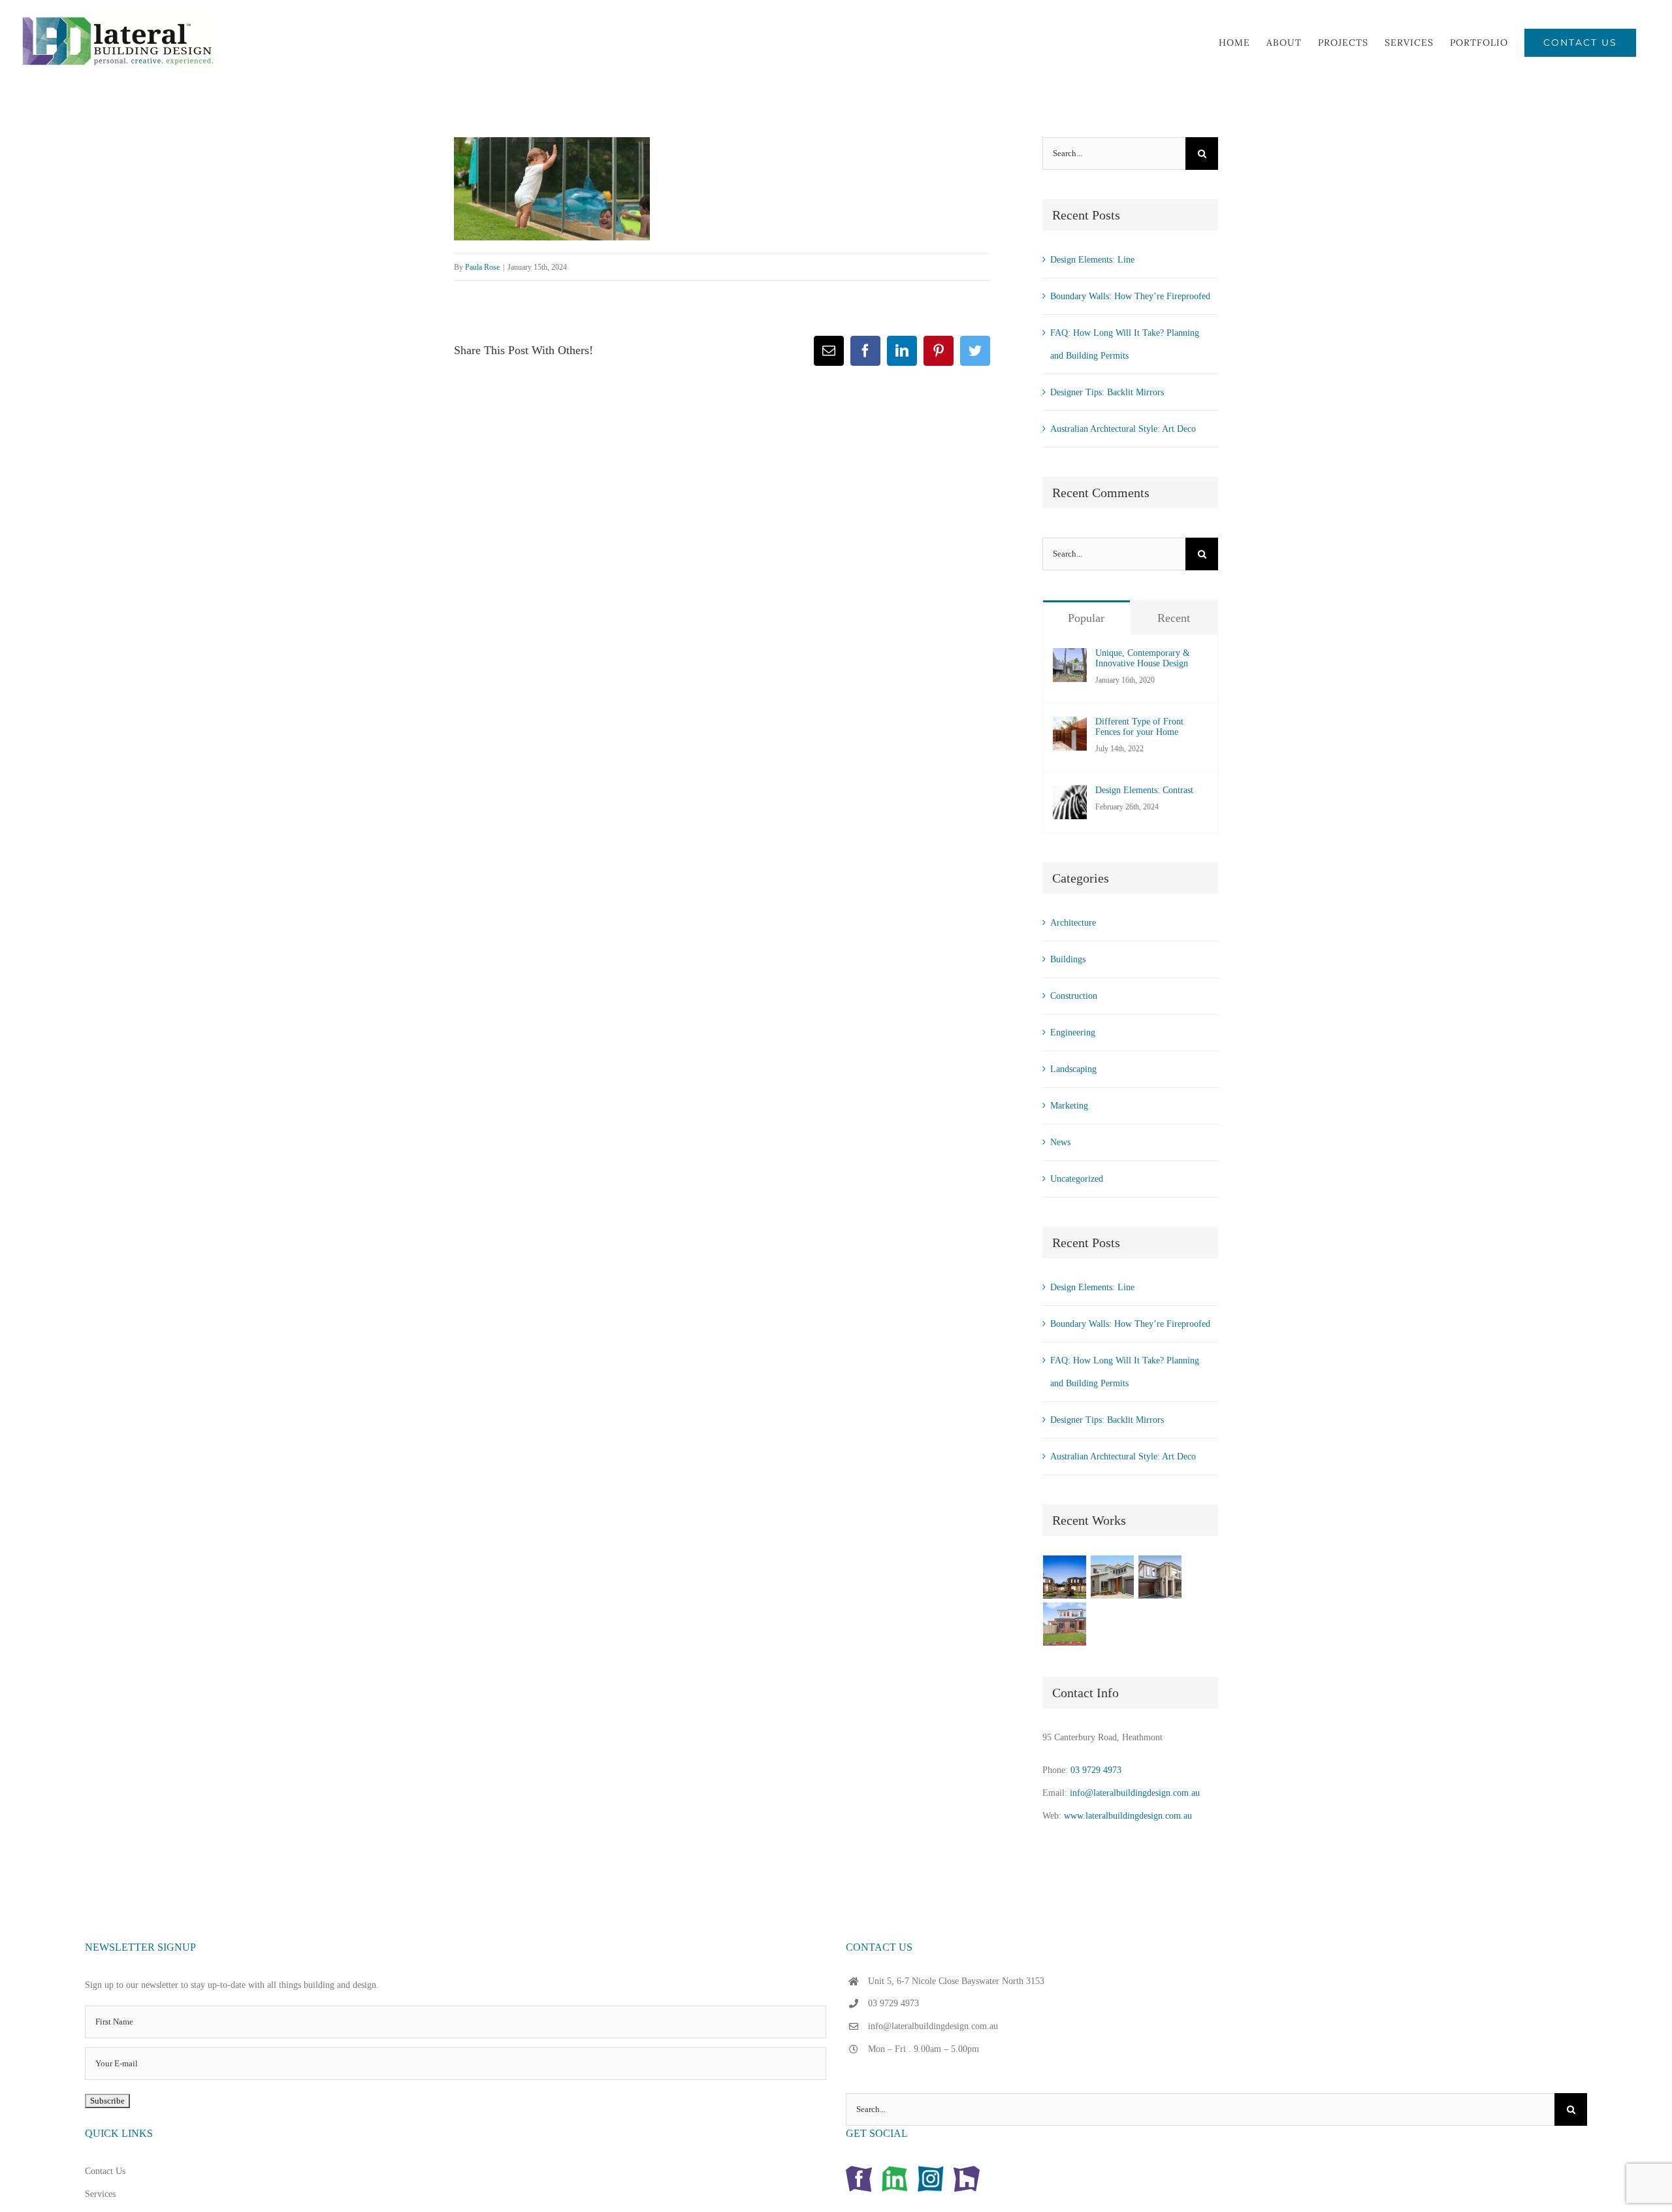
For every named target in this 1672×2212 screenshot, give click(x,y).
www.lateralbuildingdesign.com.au (1128, 1816)
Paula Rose (482, 267)
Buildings (1068, 959)
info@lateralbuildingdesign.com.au (1135, 1793)
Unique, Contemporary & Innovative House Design (1143, 658)
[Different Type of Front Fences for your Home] (1070, 728)
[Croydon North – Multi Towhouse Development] (1160, 1577)
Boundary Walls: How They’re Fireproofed (1130, 296)
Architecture (1073, 923)
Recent (1174, 618)
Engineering (1073, 1033)
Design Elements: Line (1092, 260)
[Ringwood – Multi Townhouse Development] (1065, 1624)
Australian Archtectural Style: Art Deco (1123, 429)
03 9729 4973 (1096, 1770)
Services (100, 2194)
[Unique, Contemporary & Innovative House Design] (1070, 659)
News (1060, 1142)
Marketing (1069, 1106)
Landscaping (1073, 1069)
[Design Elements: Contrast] (1070, 797)
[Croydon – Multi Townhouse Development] (1065, 1577)
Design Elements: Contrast (1144, 790)
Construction (1074, 996)
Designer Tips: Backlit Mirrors (1107, 392)
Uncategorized (1077, 1179)
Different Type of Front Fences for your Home (1139, 727)
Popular (1086, 618)
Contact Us (105, 2171)
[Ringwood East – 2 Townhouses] (1113, 1577)
